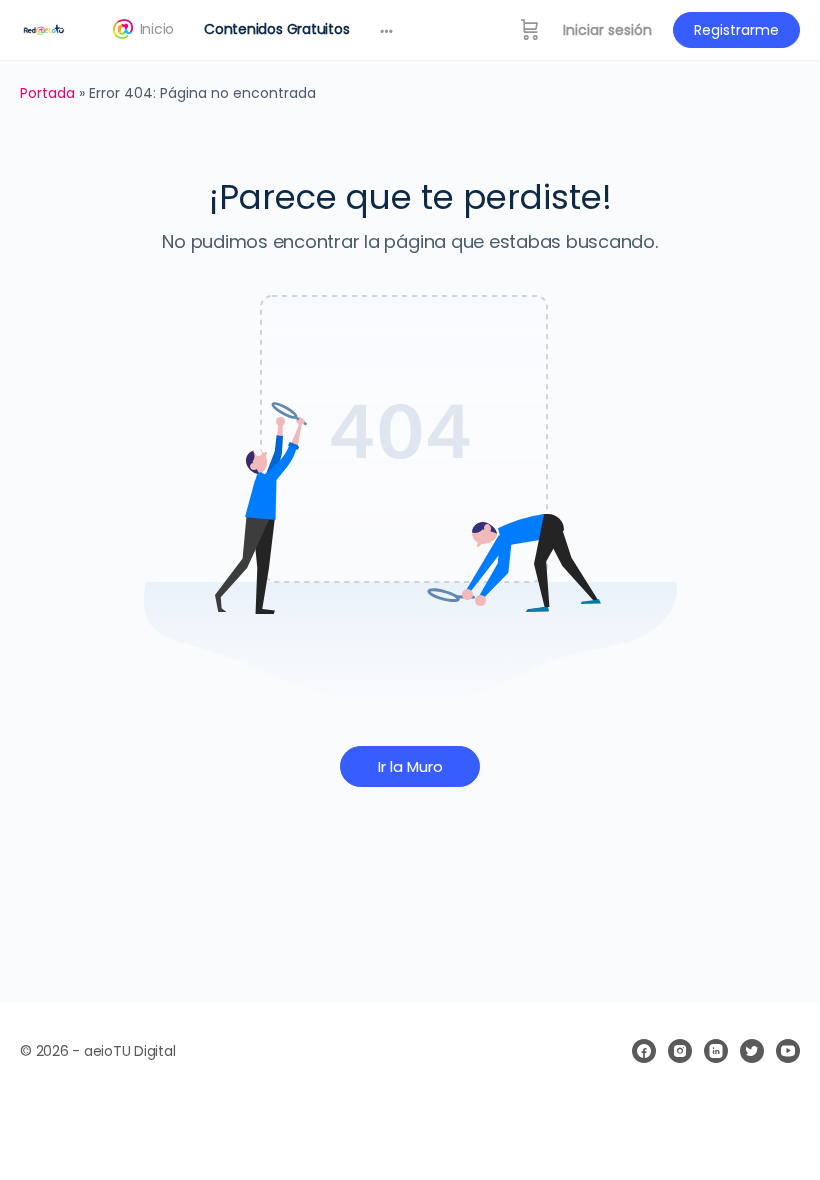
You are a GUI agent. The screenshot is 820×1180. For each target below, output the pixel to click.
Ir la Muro (410, 766)
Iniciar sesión (607, 30)
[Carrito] (530, 30)
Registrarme (736, 30)
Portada (47, 93)
